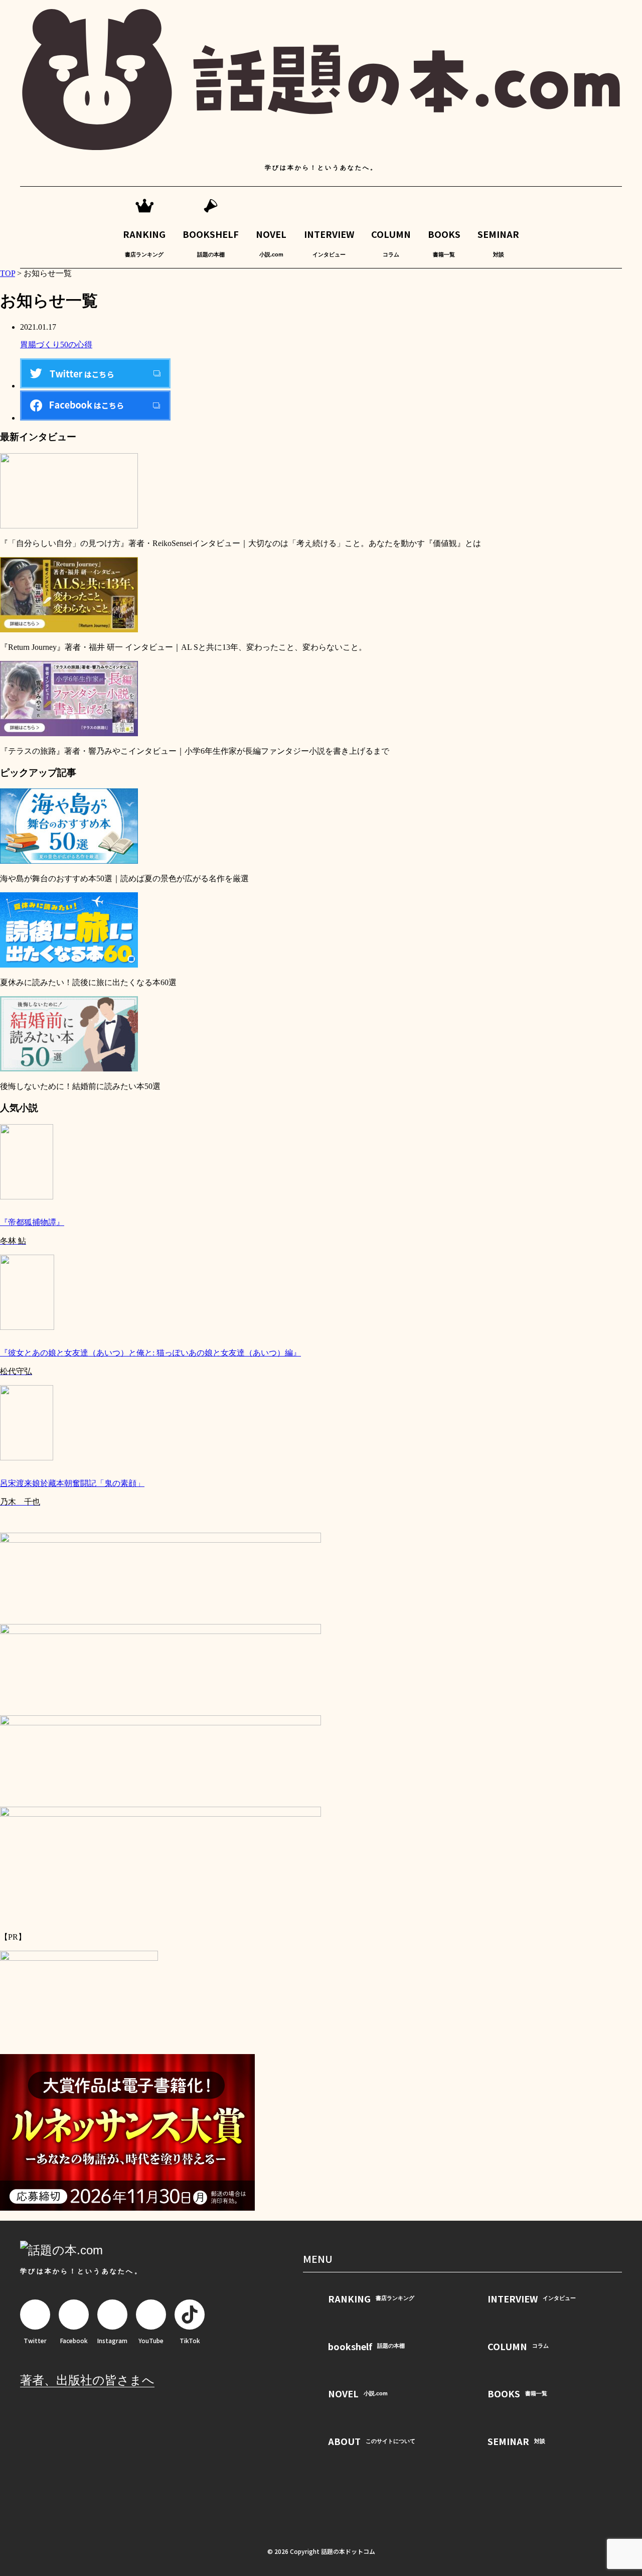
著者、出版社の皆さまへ (87, 2380)
